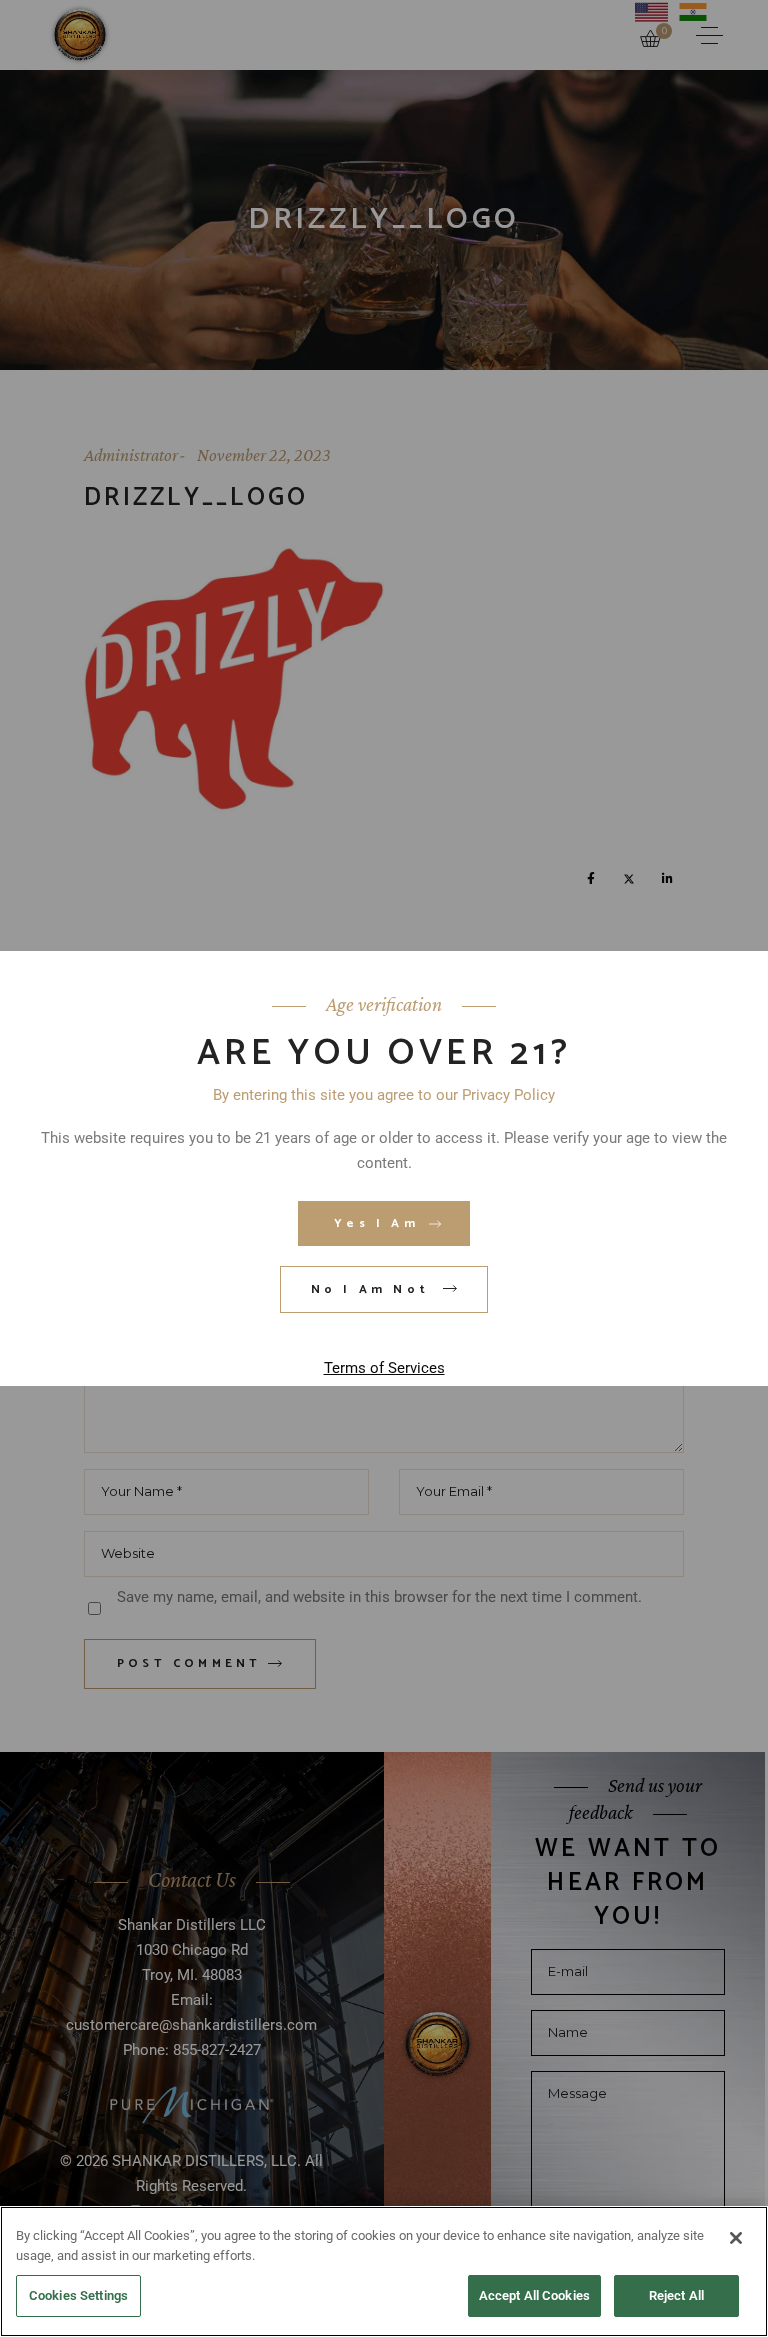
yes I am (376, 1223)
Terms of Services (384, 1368)
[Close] (736, 2238)
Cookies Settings (78, 2295)
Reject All (676, 2295)
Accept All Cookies (534, 2295)
